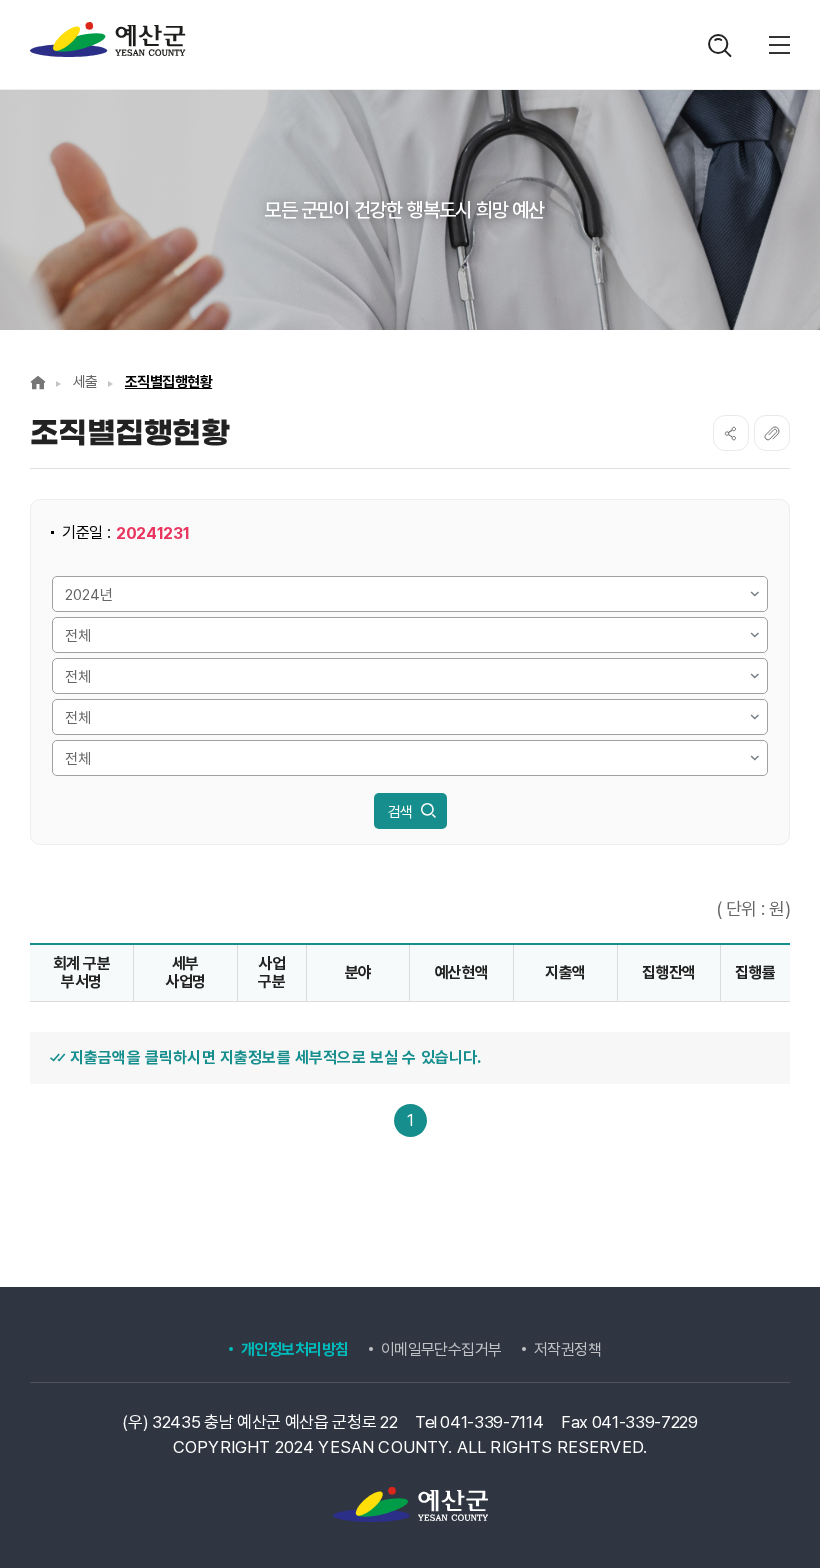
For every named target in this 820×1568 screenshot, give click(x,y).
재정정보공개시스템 (108, 40)
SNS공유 (731, 433)
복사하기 (772, 433)
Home (38, 382)
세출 (85, 382)
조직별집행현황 (168, 382)
